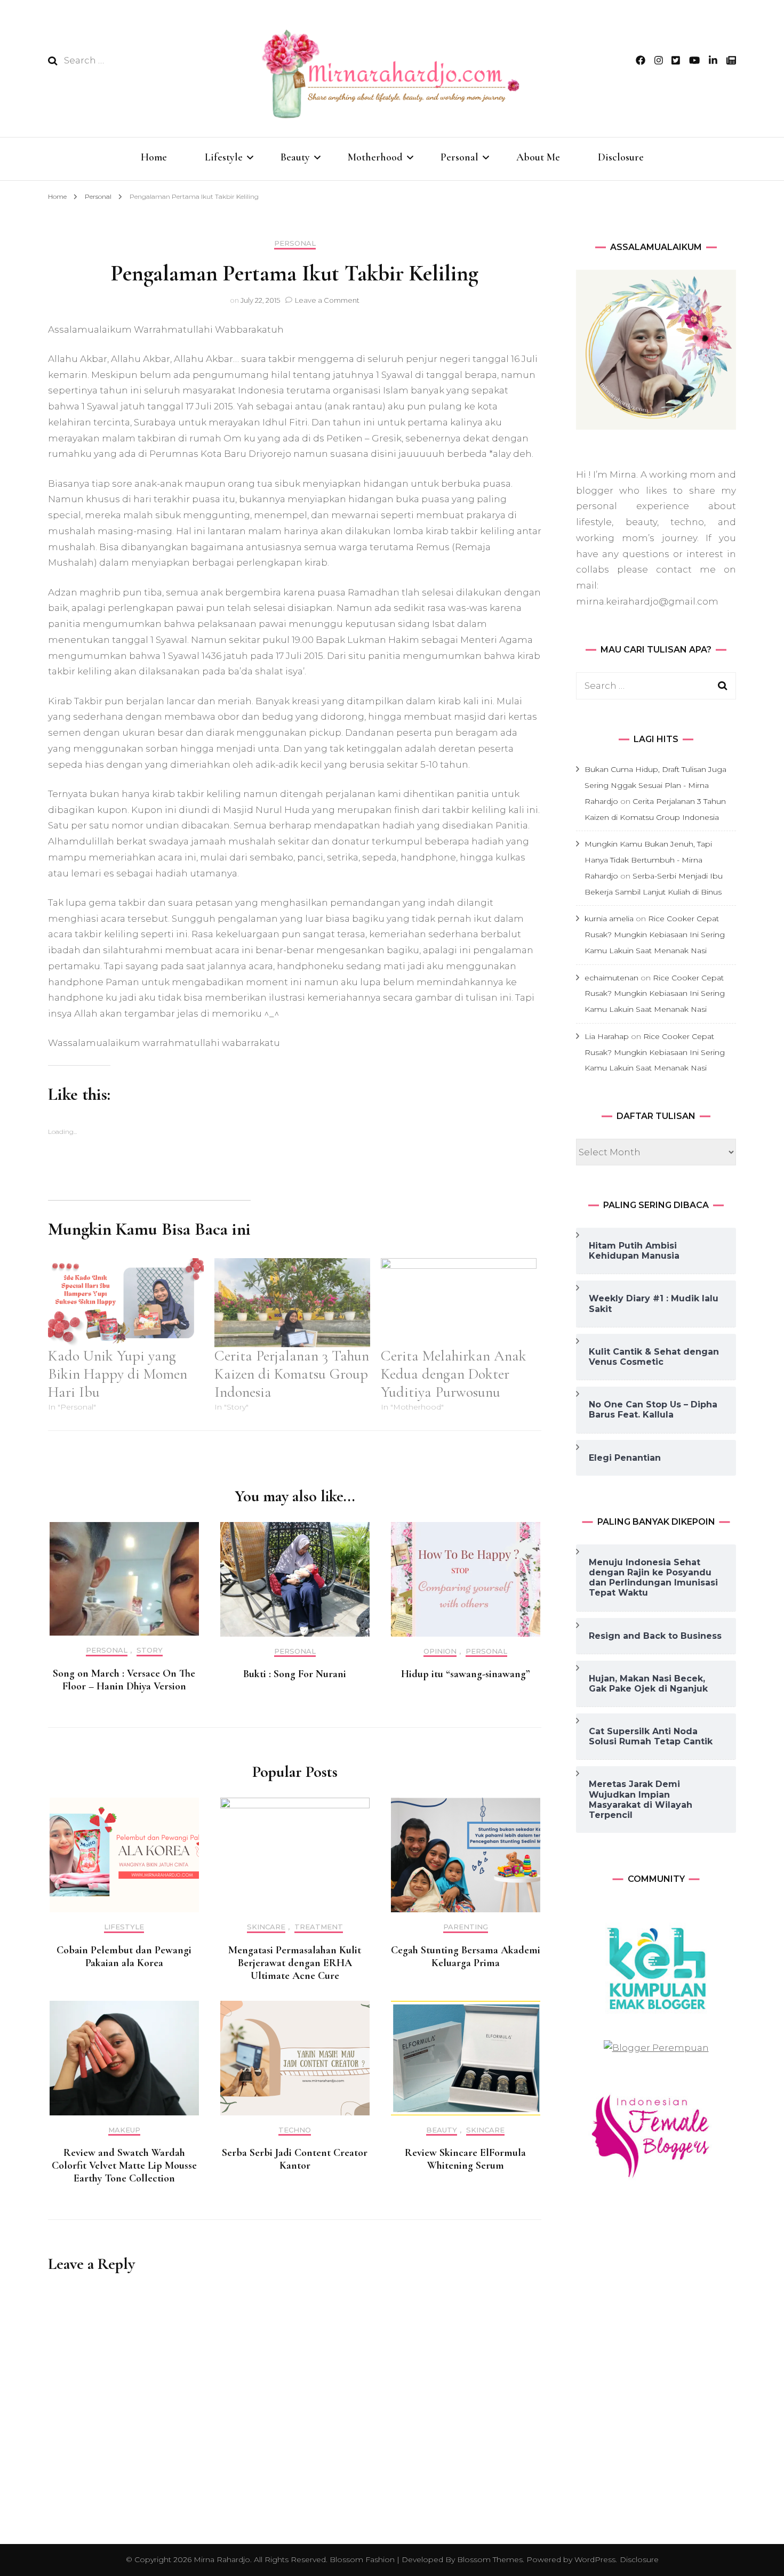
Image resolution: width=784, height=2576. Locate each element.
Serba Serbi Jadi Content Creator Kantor (295, 2159)
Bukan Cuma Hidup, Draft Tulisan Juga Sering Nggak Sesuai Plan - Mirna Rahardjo (655, 785)
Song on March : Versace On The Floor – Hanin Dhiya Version (124, 1680)
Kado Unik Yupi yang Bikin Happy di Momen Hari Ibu (118, 1374)
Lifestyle (224, 157)
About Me (538, 157)
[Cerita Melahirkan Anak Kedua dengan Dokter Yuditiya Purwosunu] (459, 1303)
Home (154, 157)
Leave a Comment (327, 300)
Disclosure (621, 157)
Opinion (440, 1651)
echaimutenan (611, 978)
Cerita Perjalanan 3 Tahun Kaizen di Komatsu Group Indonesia (292, 1374)
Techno (295, 2130)
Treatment (319, 1927)
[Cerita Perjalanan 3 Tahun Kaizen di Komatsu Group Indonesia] (292, 1303)
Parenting (466, 1927)
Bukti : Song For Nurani (295, 1674)
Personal (459, 157)
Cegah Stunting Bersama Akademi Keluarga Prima (466, 1957)
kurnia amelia (609, 919)
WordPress (595, 2559)
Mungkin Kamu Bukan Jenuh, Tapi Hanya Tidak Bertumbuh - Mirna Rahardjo (648, 860)
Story (150, 1650)
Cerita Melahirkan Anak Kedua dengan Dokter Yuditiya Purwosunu (454, 1374)
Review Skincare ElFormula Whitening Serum (465, 2159)
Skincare (266, 1927)
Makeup (124, 2130)
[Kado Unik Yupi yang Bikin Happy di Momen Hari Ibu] (126, 1303)
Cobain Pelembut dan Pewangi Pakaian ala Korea (124, 1957)
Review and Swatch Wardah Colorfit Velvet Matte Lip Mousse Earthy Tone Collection (124, 2166)
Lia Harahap (607, 1036)
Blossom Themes (489, 2559)
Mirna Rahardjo (222, 2559)
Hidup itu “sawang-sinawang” (466, 1674)
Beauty (295, 157)
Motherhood (375, 157)
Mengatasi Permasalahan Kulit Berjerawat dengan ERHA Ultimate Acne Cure (295, 1963)
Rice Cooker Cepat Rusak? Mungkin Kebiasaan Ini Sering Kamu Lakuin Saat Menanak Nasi (655, 935)
